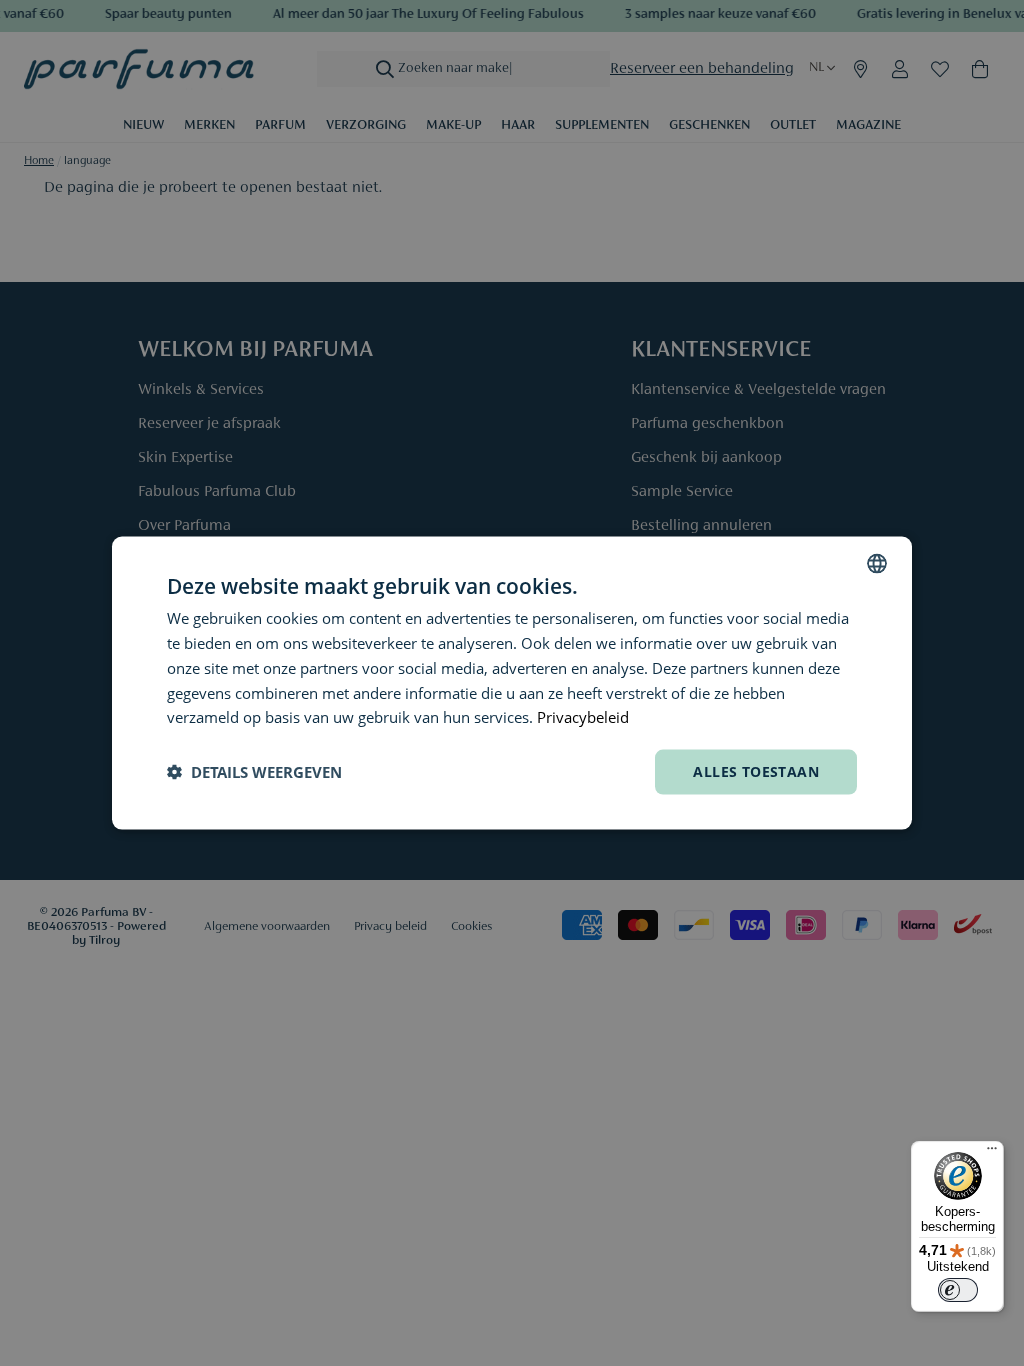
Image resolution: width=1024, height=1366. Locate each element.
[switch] (958, 1290)
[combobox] (877, 564)
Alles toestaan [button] (756, 771)
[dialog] (512, 683)
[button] (254, 772)
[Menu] (992, 1153)
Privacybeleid (583, 717)
